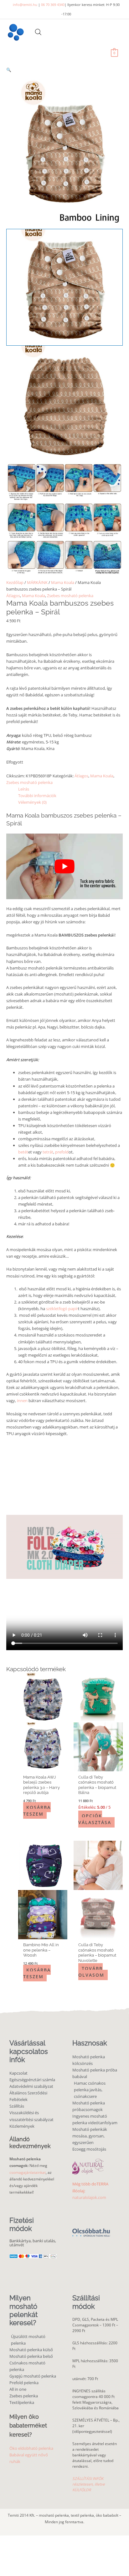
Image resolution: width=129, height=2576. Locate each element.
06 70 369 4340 (53, 5)
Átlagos (13, 596)
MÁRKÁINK (37, 582)
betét (23, 1152)
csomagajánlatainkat (28, 2172)
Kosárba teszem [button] (37, 1810)
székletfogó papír (62, 1309)
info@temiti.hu (25, 5)
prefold (62, 1152)
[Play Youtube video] (64, 866)
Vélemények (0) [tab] (32, 802)
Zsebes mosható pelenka (70, 596)
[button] (64, 70)
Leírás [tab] (24, 789)
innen (22, 1401)
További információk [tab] (37, 796)
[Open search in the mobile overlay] (38, 32)
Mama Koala (63, 582)
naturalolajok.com (89, 2197)
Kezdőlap (15, 582)
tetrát (47, 1152)
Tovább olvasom (91, 1972)
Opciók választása (95, 1819)
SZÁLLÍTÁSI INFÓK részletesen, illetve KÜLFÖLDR (89, 2484)
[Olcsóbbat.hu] (91, 2229)
